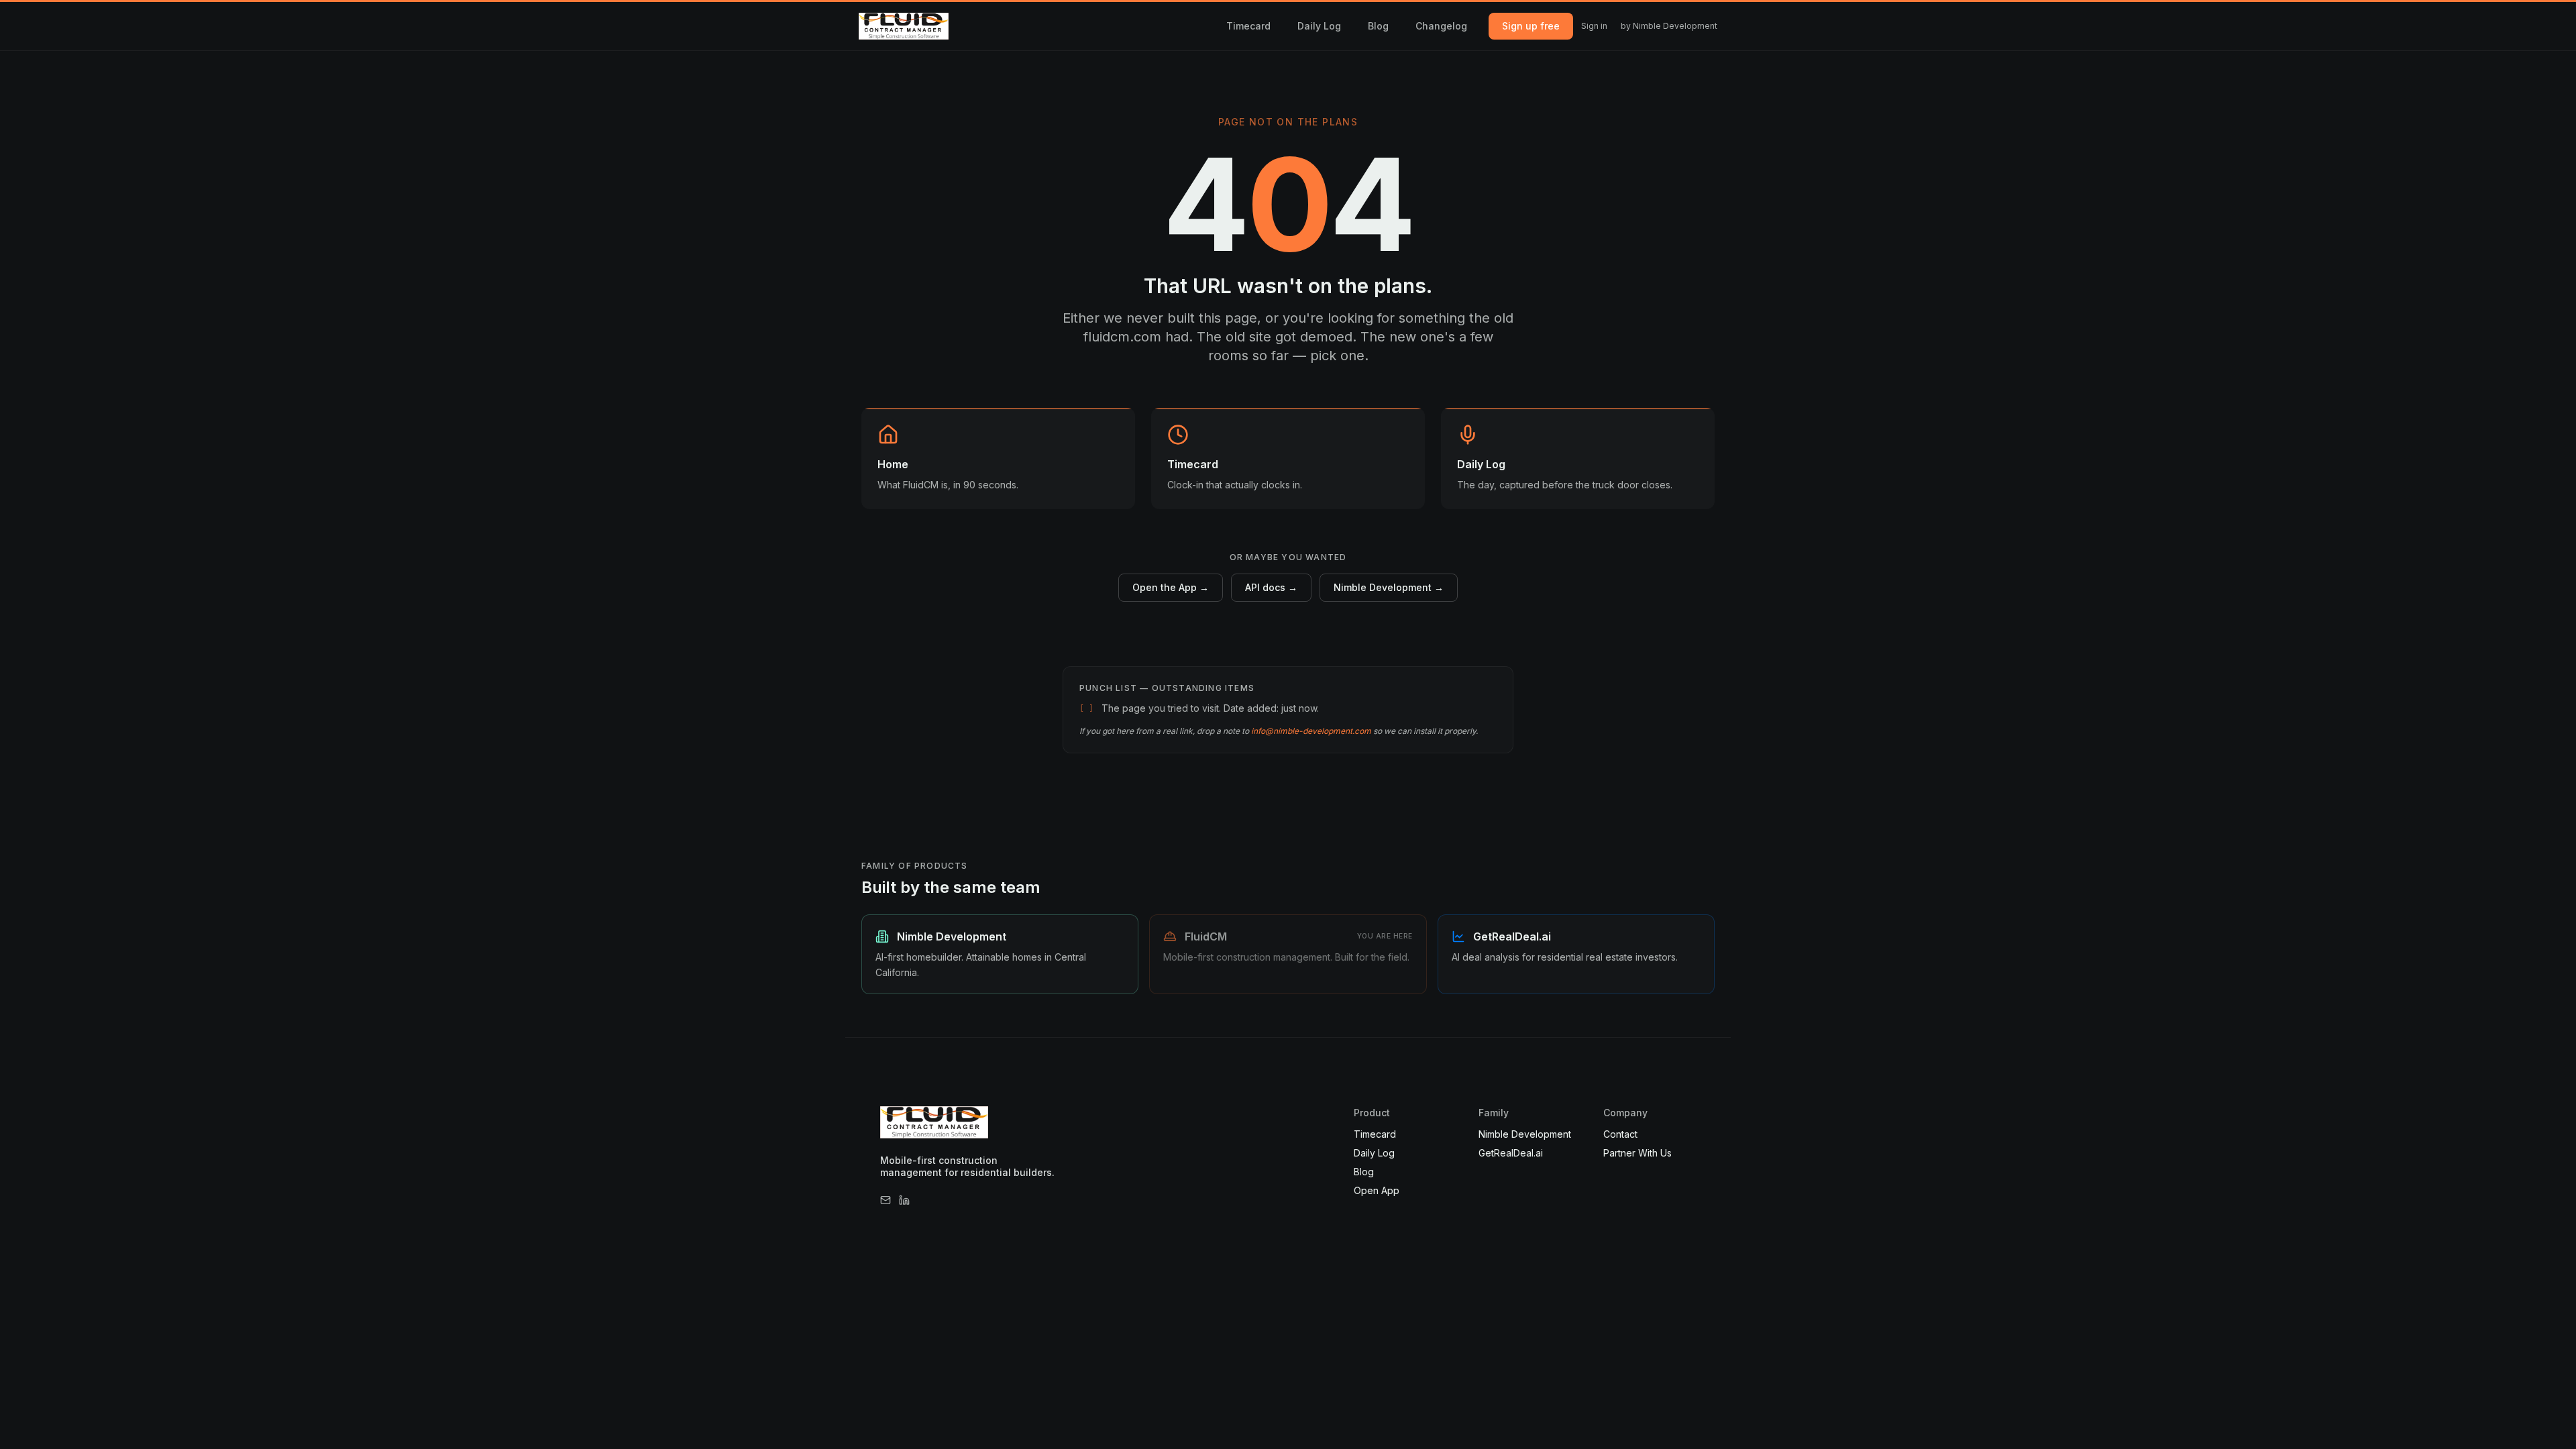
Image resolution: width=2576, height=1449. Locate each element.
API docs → (1271, 587)
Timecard (1248, 26)
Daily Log (1319, 26)
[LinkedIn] (904, 1200)
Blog (1378, 26)
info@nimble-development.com (1311, 731)
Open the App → (1171, 587)
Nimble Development (1525, 1134)
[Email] (885, 1200)
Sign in (1594, 26)
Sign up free (1531, 26)
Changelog (1441, 26)
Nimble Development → (1389, 587)
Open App (1377, 1190)
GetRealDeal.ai (1511, 1153)
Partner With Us (1638, 1153)
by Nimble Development (1669, 26)
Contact (1620, 1134)
